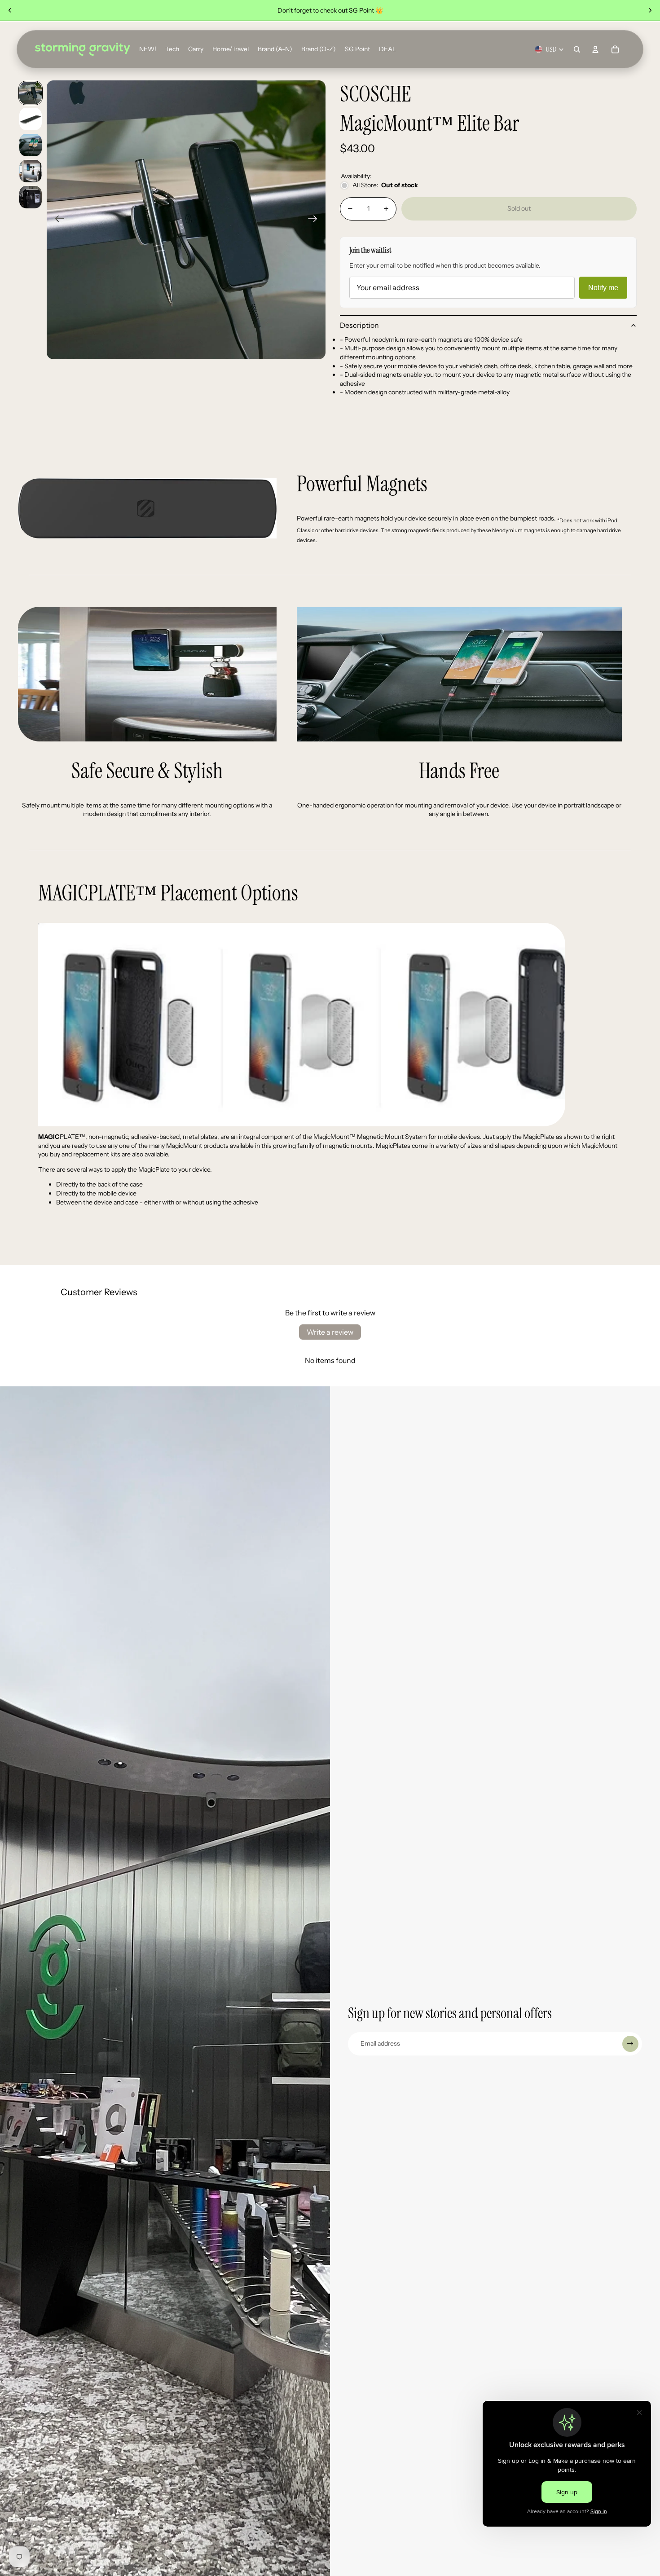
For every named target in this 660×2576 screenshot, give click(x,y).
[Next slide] (650, 10)
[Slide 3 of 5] (31, 145)
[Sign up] (630, 2044)
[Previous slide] (10, 10)
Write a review (330, 1332)
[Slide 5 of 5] (31, 197)
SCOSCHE (376, 95)
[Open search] (577, 49)
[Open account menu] (595, 49)
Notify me (603, 288)
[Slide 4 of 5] (31, 171)
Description (359, 325)
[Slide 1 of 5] (31, 93)
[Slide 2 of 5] (31, 119)
